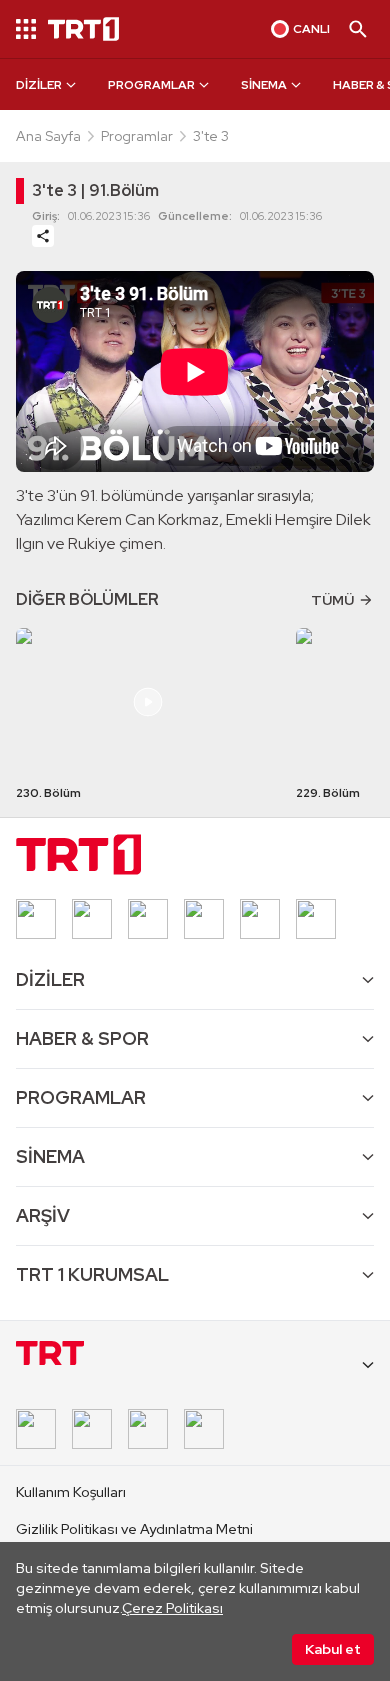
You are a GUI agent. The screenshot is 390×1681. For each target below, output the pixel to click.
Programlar (137, 136)
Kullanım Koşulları (71, 1492)
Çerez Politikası (172, 1608)
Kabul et (333, 1649)
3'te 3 (211, 136)
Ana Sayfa (48, 136)
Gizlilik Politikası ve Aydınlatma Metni (134, 1529)
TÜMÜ (332, 600)
